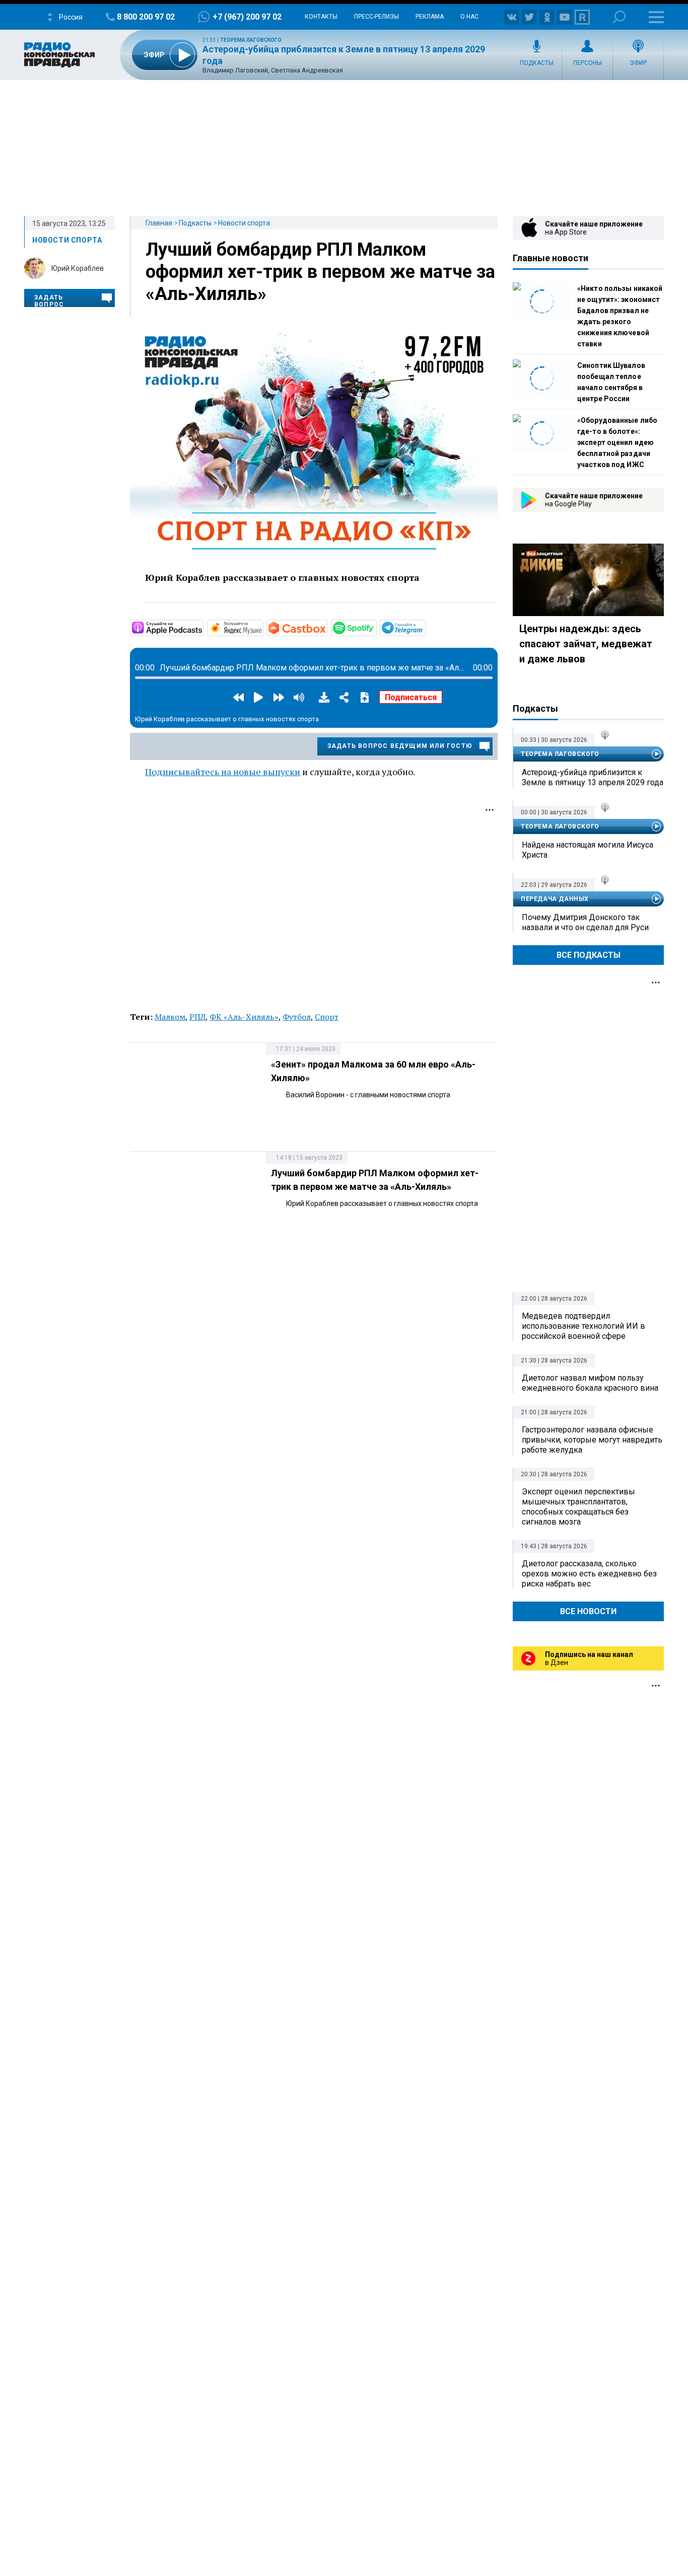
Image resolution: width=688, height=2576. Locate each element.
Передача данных (555, 899)
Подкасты (537, 63)
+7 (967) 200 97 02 (247, 17)
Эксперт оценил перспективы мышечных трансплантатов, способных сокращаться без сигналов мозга (578, 1507)
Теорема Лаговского (251, 40)
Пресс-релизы (376, 17)
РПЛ (197, 1017)
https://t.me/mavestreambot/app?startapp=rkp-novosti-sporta (425, 627)
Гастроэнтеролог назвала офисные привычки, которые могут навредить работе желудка (592, 1440)
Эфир (638, 63)
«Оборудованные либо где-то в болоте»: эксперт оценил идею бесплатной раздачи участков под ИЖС (617, 442)
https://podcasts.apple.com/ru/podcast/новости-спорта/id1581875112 (203, 627)
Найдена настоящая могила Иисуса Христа (588, 850)
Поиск (619, 17)
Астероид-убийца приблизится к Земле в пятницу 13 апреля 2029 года (593, 777)
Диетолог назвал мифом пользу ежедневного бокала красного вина (590, 1383)
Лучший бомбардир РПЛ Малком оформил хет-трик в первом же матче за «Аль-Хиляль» (320, 272)
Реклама (430, 17)
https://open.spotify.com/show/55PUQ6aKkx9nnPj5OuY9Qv (376, 627)
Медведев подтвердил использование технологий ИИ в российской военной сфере (583, 1326)
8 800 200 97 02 (146, 17)
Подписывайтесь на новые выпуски (223, 772)
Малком (170, 1017)
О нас (469, 17)
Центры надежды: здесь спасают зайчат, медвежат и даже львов (586, 644)
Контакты (321, 17)
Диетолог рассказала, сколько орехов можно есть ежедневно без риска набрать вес (589, 1574)
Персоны (588, 63)
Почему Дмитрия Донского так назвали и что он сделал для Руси (585, 922)
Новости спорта (244, 223)
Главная (159, 223)
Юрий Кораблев (78, 268)
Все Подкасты (589, 955)
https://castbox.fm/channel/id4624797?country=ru (327, 627)
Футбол (297, 1017)
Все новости (588, 1611)
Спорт (327, 1017)
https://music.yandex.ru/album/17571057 (262, 627)
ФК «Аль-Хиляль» (244, 1017)
